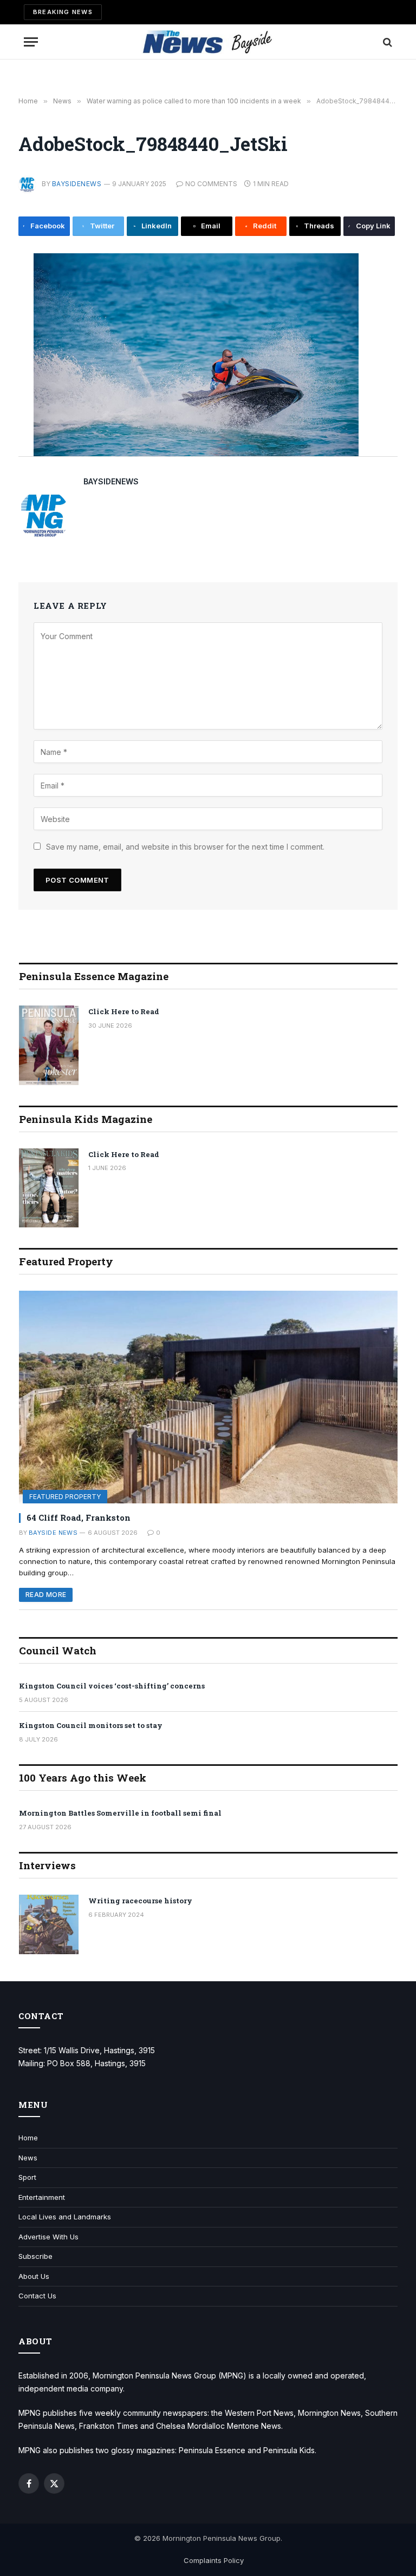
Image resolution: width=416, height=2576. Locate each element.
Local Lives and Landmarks (65, 2217)
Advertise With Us (48, 2237)
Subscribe (35, 2256)
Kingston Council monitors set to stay (91, 1725)
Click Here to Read (124, 1011)
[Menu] (31, 42)
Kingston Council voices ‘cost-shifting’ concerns (112, 1686)
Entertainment (42, 2197)
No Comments (211, 184)
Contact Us (37, 2296)
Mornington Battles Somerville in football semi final (120, 1813)
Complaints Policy (214, 2560)
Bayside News (53, 1533)
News (28, 2158)
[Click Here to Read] (49, 1045)
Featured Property (65, 1497)
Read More (46, 1595)
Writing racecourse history (140, 1901)
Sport (27, 2177)
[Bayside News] (208, 42)
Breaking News (63, 12)
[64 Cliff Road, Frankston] (208, 1397)
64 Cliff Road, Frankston (79, 1517)
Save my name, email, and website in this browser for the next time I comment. (185, 847)
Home (28, 2138)
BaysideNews (77, 184)
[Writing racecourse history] (49, 1924)
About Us (34, 2276)
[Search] (386, 42)
